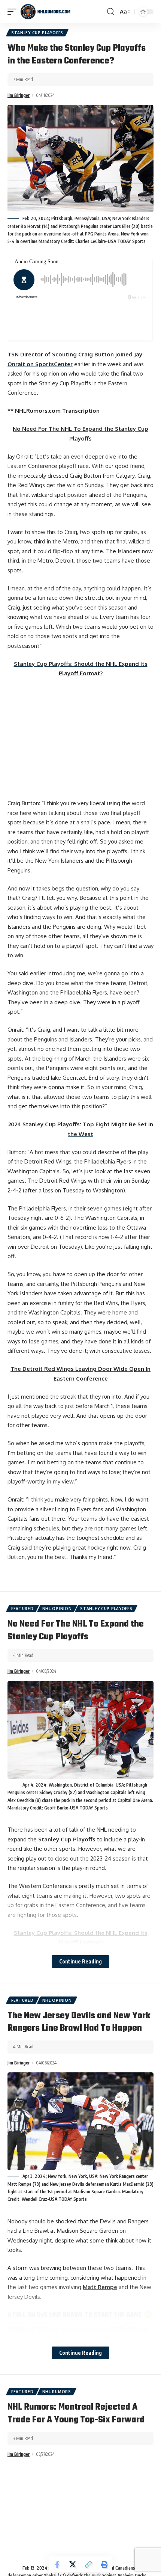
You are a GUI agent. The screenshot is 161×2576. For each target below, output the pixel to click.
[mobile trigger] (14, 12)
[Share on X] (73, 2564)
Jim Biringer (19, 95)
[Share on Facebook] (57, 2564)
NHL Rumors (57, 2392)
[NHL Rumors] (45, 12)
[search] (111, 12)
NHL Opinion (57, 1609)
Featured (22, 1609)
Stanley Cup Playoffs (37, 33)
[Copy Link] (88, 2564)
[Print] (104, 2564)
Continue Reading (80, 1961)
